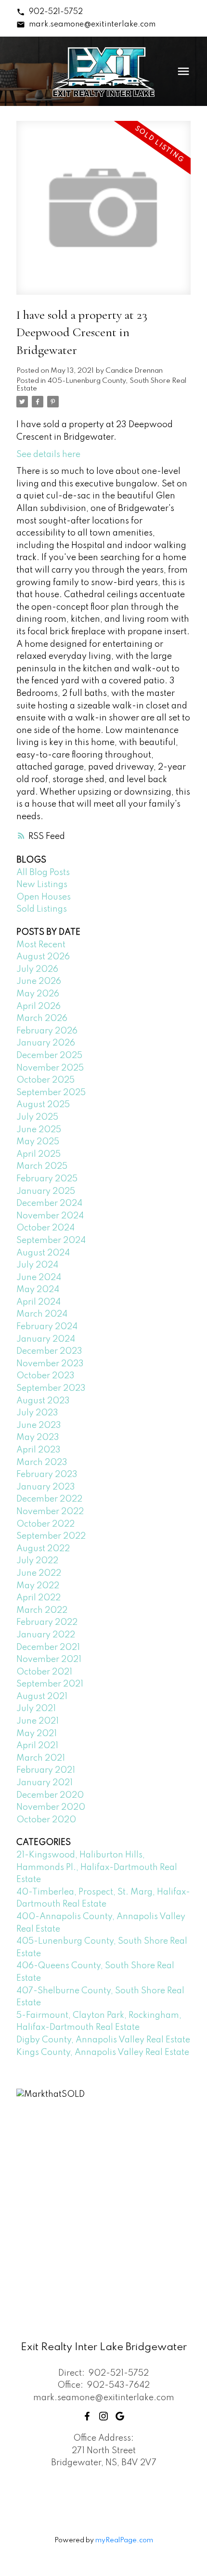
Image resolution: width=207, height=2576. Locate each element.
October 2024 (45, 1228)
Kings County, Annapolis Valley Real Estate (103, 2053)
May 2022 (38, 1586)
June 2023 (39, 1425)
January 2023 (46, 1487)
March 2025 (42, 1166)
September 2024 (51, 1241)
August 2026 (43, 957)
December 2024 (49, 1203)
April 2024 (39, 1302)
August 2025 (43, 1105)
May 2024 (38, 1290)
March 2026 (42, 1019)
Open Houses (44, 897)
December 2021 (48, 1648)
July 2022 (37, 1561)
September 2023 (51, 1388)
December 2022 (49, 1499)
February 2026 (47, 1031)
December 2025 (49, 1056)
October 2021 (44, 1672)
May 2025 (38, 1142)
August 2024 (43, 1253)
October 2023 (45, 1376)
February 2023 (47, 1475)
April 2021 (37, 1746)
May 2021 (37, 1734)
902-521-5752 (56, 12)
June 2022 (39, 1573)
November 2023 (50, 1364)
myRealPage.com (124, 2540)
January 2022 (46, 1635)
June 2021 (38, 1721)
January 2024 (46, 1339)
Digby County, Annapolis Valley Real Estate (103, 2040)
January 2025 (46, 1191)
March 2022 (42, 1610)
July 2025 (37, 1117)
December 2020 (50, 1795)
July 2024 (37, 1265)
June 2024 (39, 1278)
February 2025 (47, 1179)
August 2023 (43, 1401)
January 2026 (46, 1043)
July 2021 (36, 1709)
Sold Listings (42, 909)
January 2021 (45, 1783)
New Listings (42, 885)
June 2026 (39, 981)
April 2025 (39, 1154)
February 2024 (47, 1327)
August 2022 (43, 1549)
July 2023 (37, 1413)
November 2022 (50, 1512)
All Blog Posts (43, 873)
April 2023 (39, 1450)
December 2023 (49, 1351)
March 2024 (42, 1314)
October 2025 (45, 1080)
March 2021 (41, 1758)
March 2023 (42, 1463)
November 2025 (50, 1068)
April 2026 (39, 1007)
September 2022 (51, 1536)
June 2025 (39, 1130)
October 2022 (45, 1524)
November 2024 (50, 1216)
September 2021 (50, 1684)
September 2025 (51, 1093)
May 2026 (38, 994)
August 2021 (42, 1697)
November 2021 (49, 1660)
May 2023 (38, 1438)
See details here (48, 455)
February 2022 (47, 1622)
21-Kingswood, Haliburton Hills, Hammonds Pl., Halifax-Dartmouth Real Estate (97, 1867)
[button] (49, 12)
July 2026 (37, 969)
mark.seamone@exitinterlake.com (92, 25)
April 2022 (39, 1598)
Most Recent (41, 945)
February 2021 (46, 1770)
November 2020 (51, 1807)
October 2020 (46, 1820)
